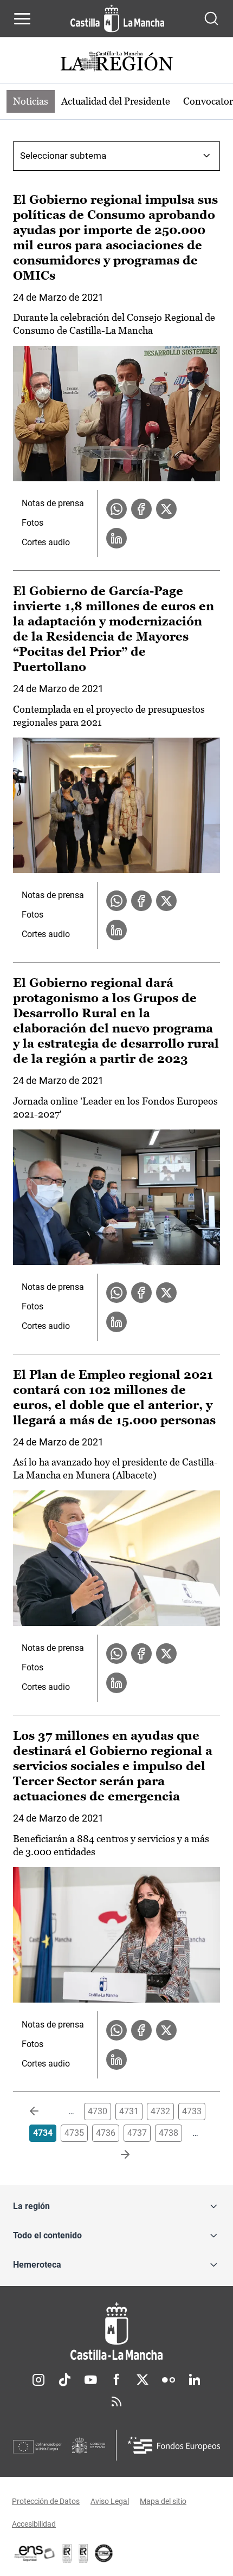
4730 (98, 2111)
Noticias (31, 101)
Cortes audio (46, 542)
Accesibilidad (34, 2524)
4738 (169, 2133)
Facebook (116, 2380)
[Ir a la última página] (116, 2155)
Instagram (38, 2380)
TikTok (64, 2380)
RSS (116, 2401)
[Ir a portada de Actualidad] (116, 63)
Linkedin (195, 2380)
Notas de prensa (53, 503)
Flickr (169, 2380)
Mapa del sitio (163, 2501)
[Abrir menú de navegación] (22, 18)
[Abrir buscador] (211, 18)
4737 (137, 2133)
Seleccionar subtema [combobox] (63, 156)
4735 (74, 2133)
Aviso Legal (110, 2501)
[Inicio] (116, 2331)
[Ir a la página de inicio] (117, 18)
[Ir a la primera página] (43, 2112)
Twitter (143, 2380)
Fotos (33, 523)
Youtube (90, 2380)
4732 (160, 2111)
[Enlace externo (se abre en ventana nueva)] (83, 2553)
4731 (129, 2111)
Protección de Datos (46, 2501)
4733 (192, 2111)
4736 (106, 2133)
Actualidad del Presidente (116, 101)
